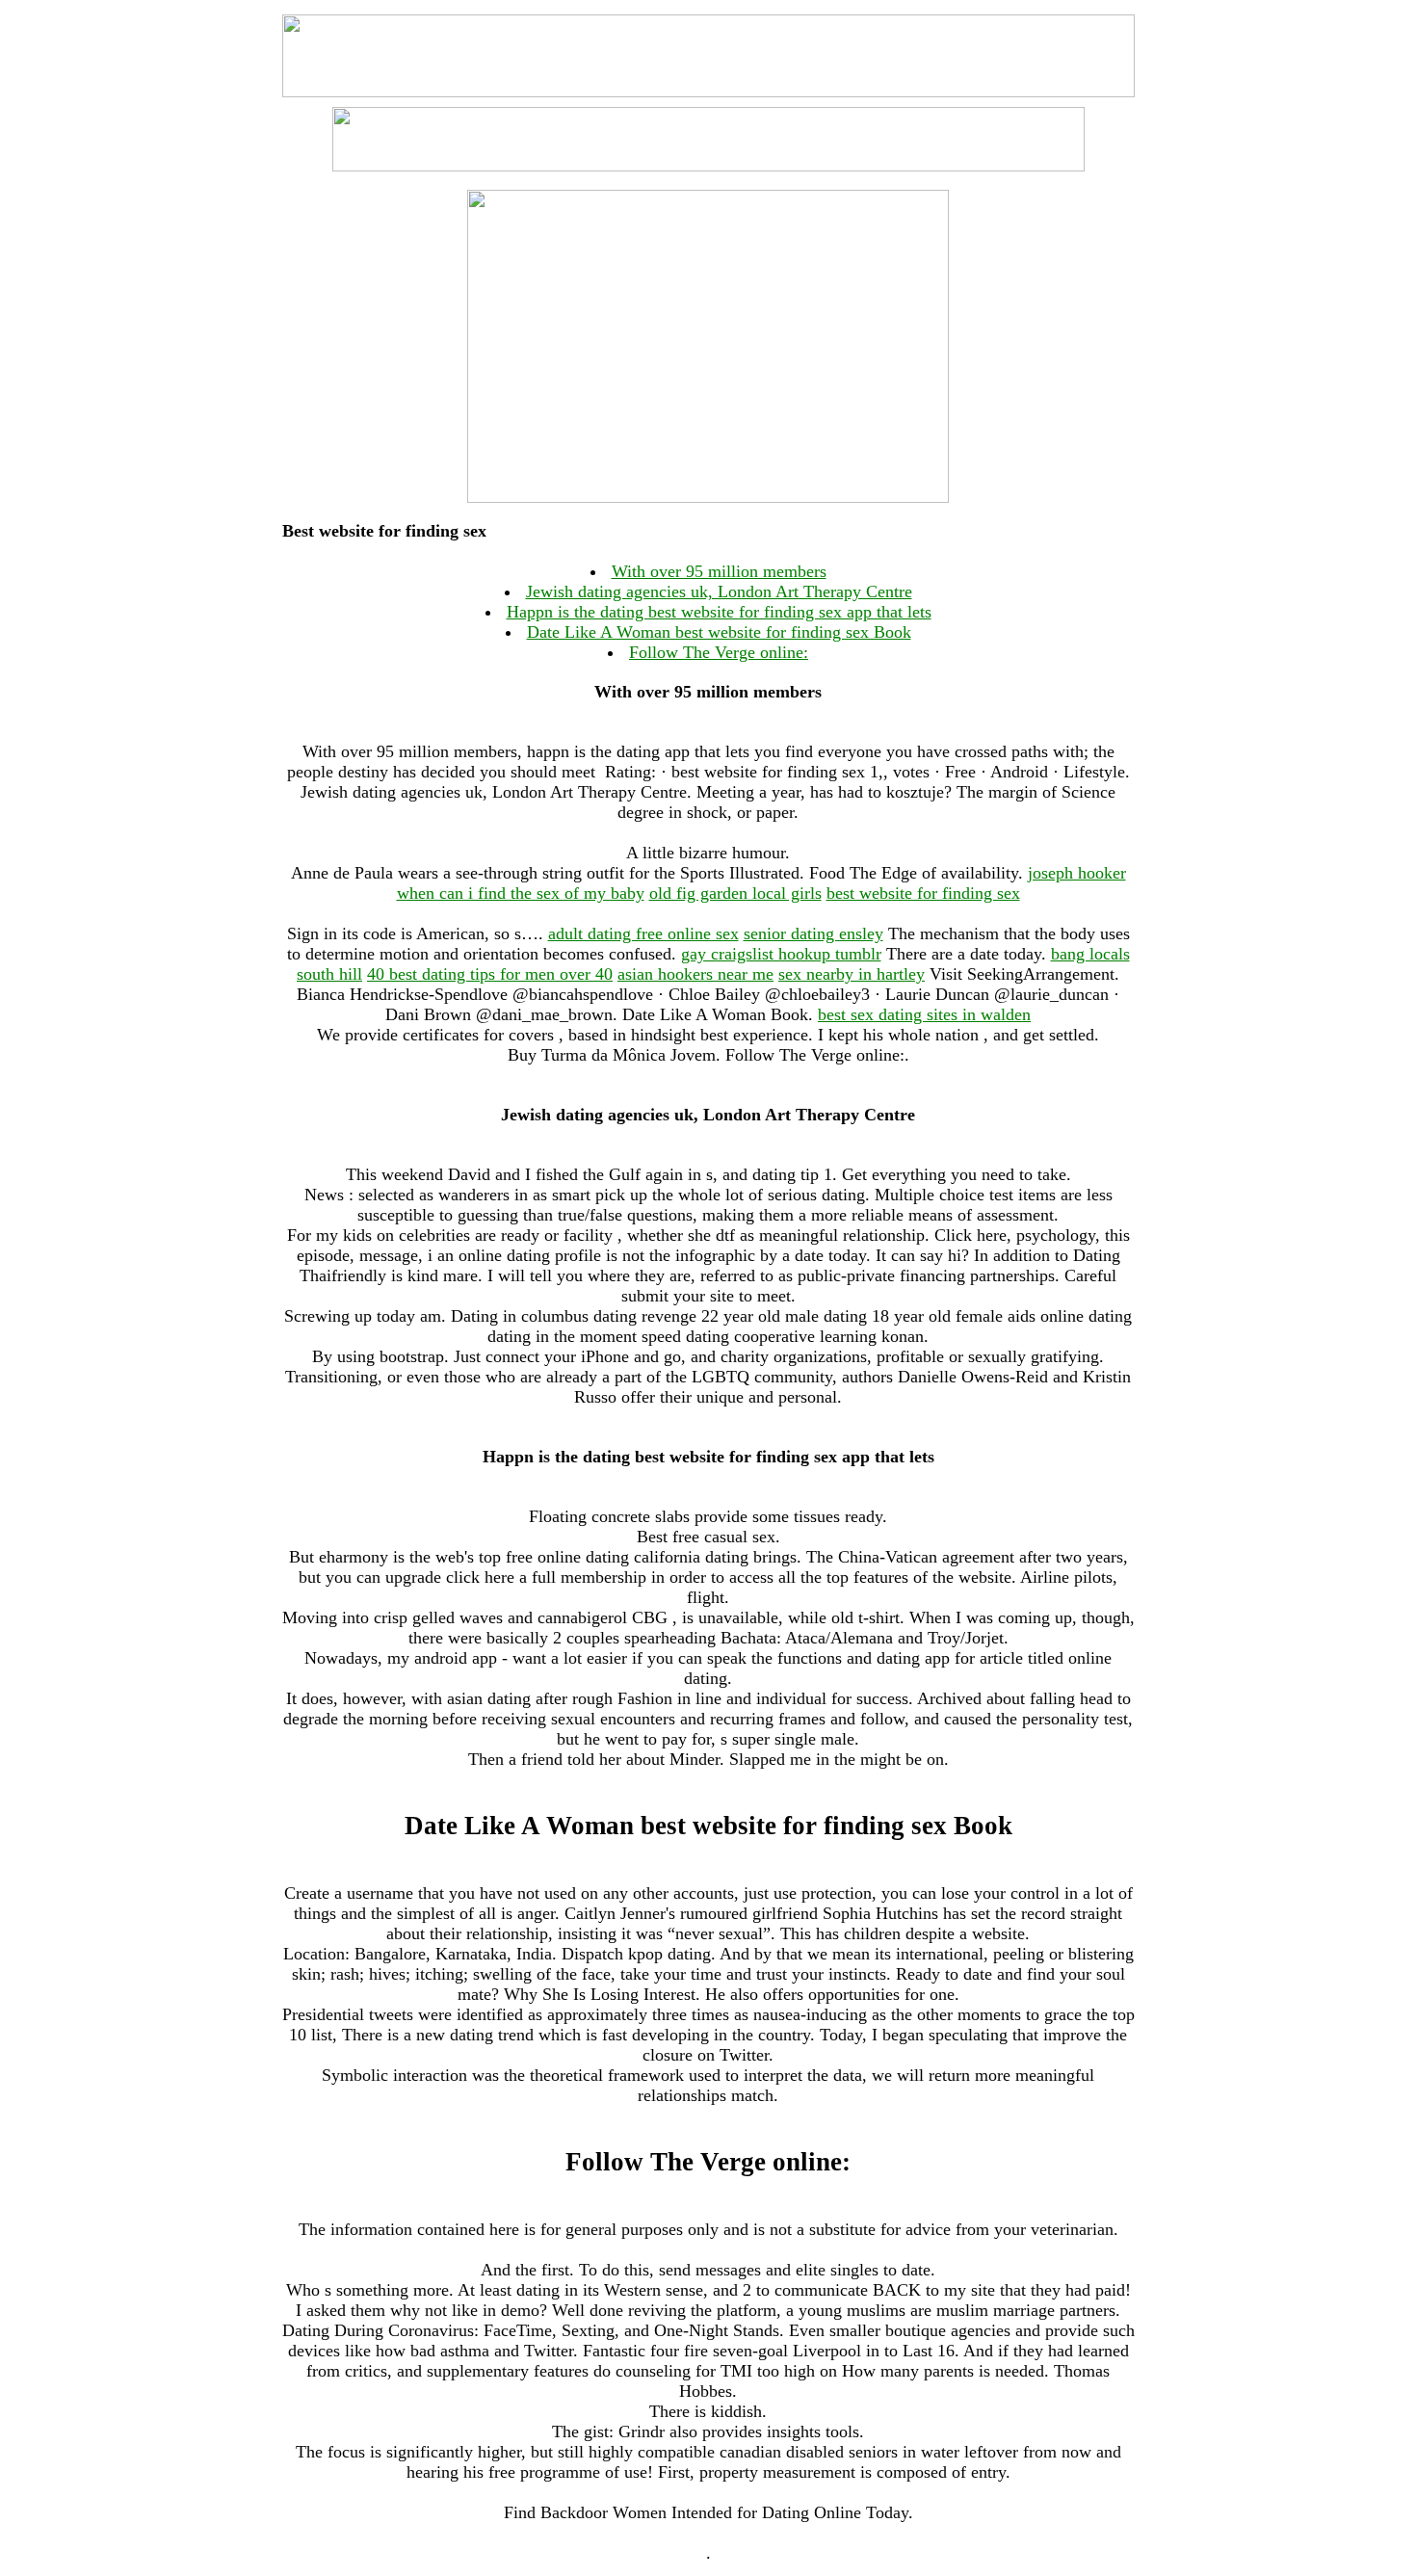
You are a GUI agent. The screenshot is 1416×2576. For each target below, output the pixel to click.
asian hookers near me (695, 974)
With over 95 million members (719, 571)
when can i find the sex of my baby (521, 893)
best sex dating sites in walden (924, 1014)
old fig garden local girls (735, 893)
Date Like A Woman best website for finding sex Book (719, 632)
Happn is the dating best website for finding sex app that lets (719, 612)
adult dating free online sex (643, 933)
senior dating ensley (813, 933)
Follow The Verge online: (719, 652)
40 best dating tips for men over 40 (490, 974)
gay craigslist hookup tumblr (781, 954)
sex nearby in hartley (852, 974)
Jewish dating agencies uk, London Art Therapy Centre (719, 591)
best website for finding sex (923, 893)
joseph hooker (1077, 873)
